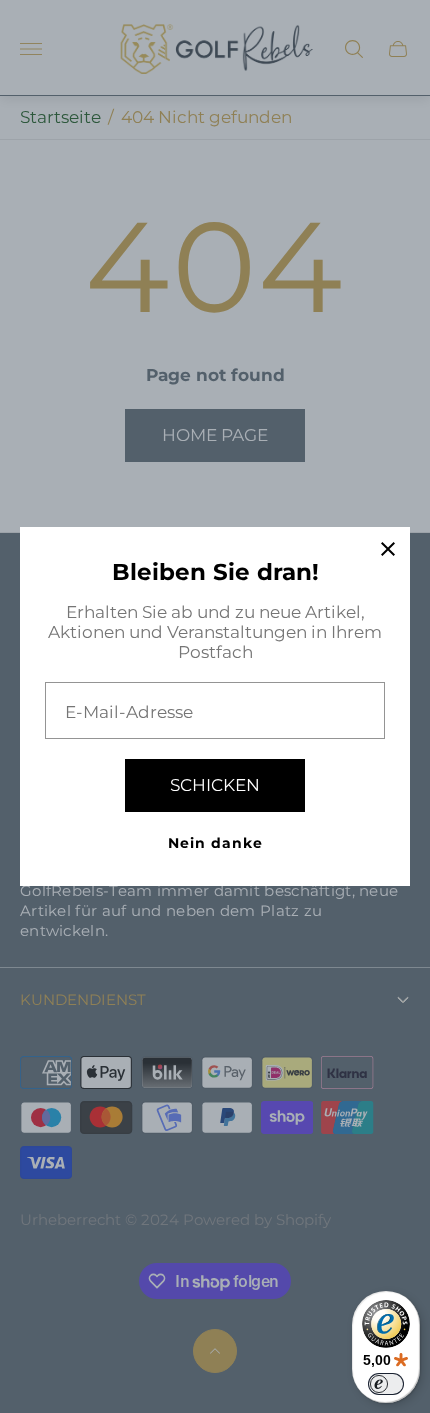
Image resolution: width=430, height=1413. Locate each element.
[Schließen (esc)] (388, 549)
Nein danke (215, 843)
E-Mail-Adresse (129, 712)
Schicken (215, 785)
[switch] (386, 1384)
